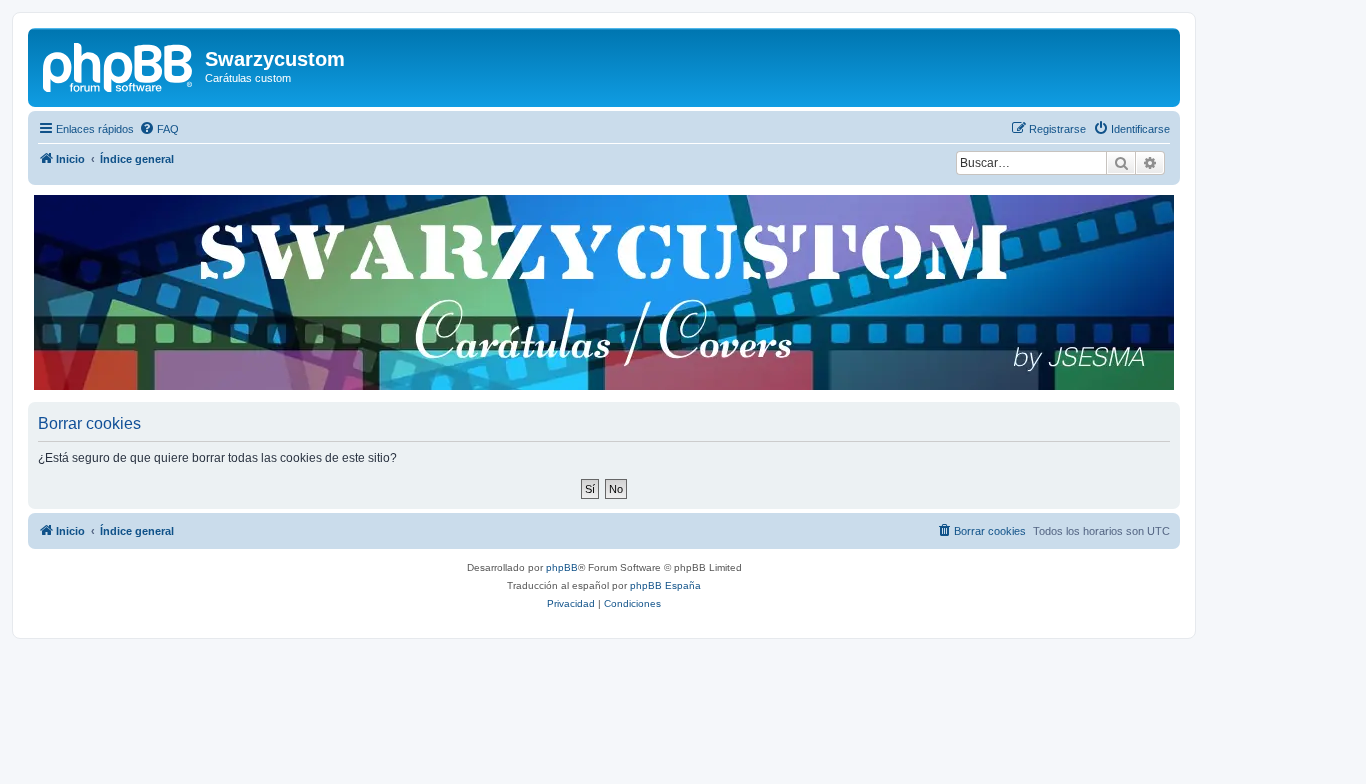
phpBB (562, 567)
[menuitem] (159, 129)
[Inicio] (119, 65)
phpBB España (665, 585)
